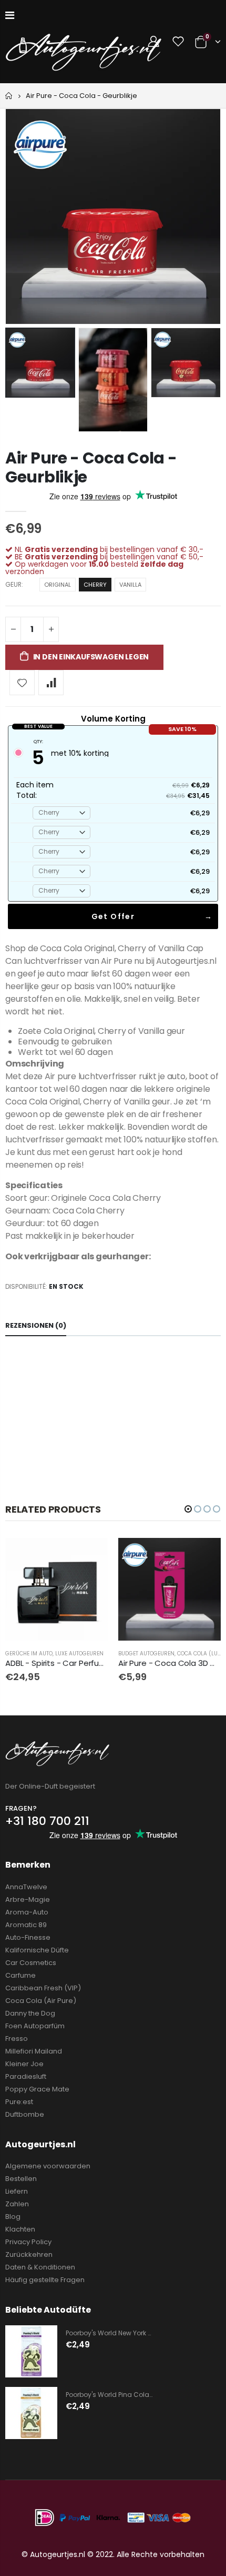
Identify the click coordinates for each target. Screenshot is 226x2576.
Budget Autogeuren (146, 1654)
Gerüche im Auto (29, 1654)
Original (58, 585)
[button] (188, 1509)
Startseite (9, 96)
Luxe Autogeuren (79, 1654)
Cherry (95, 585)
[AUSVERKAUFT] (90, 1555)
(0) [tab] (36, 1325)
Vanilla (130, 585)
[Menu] (10, 15)
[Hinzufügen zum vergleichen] (51, 683)
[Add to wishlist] (22, 683)
